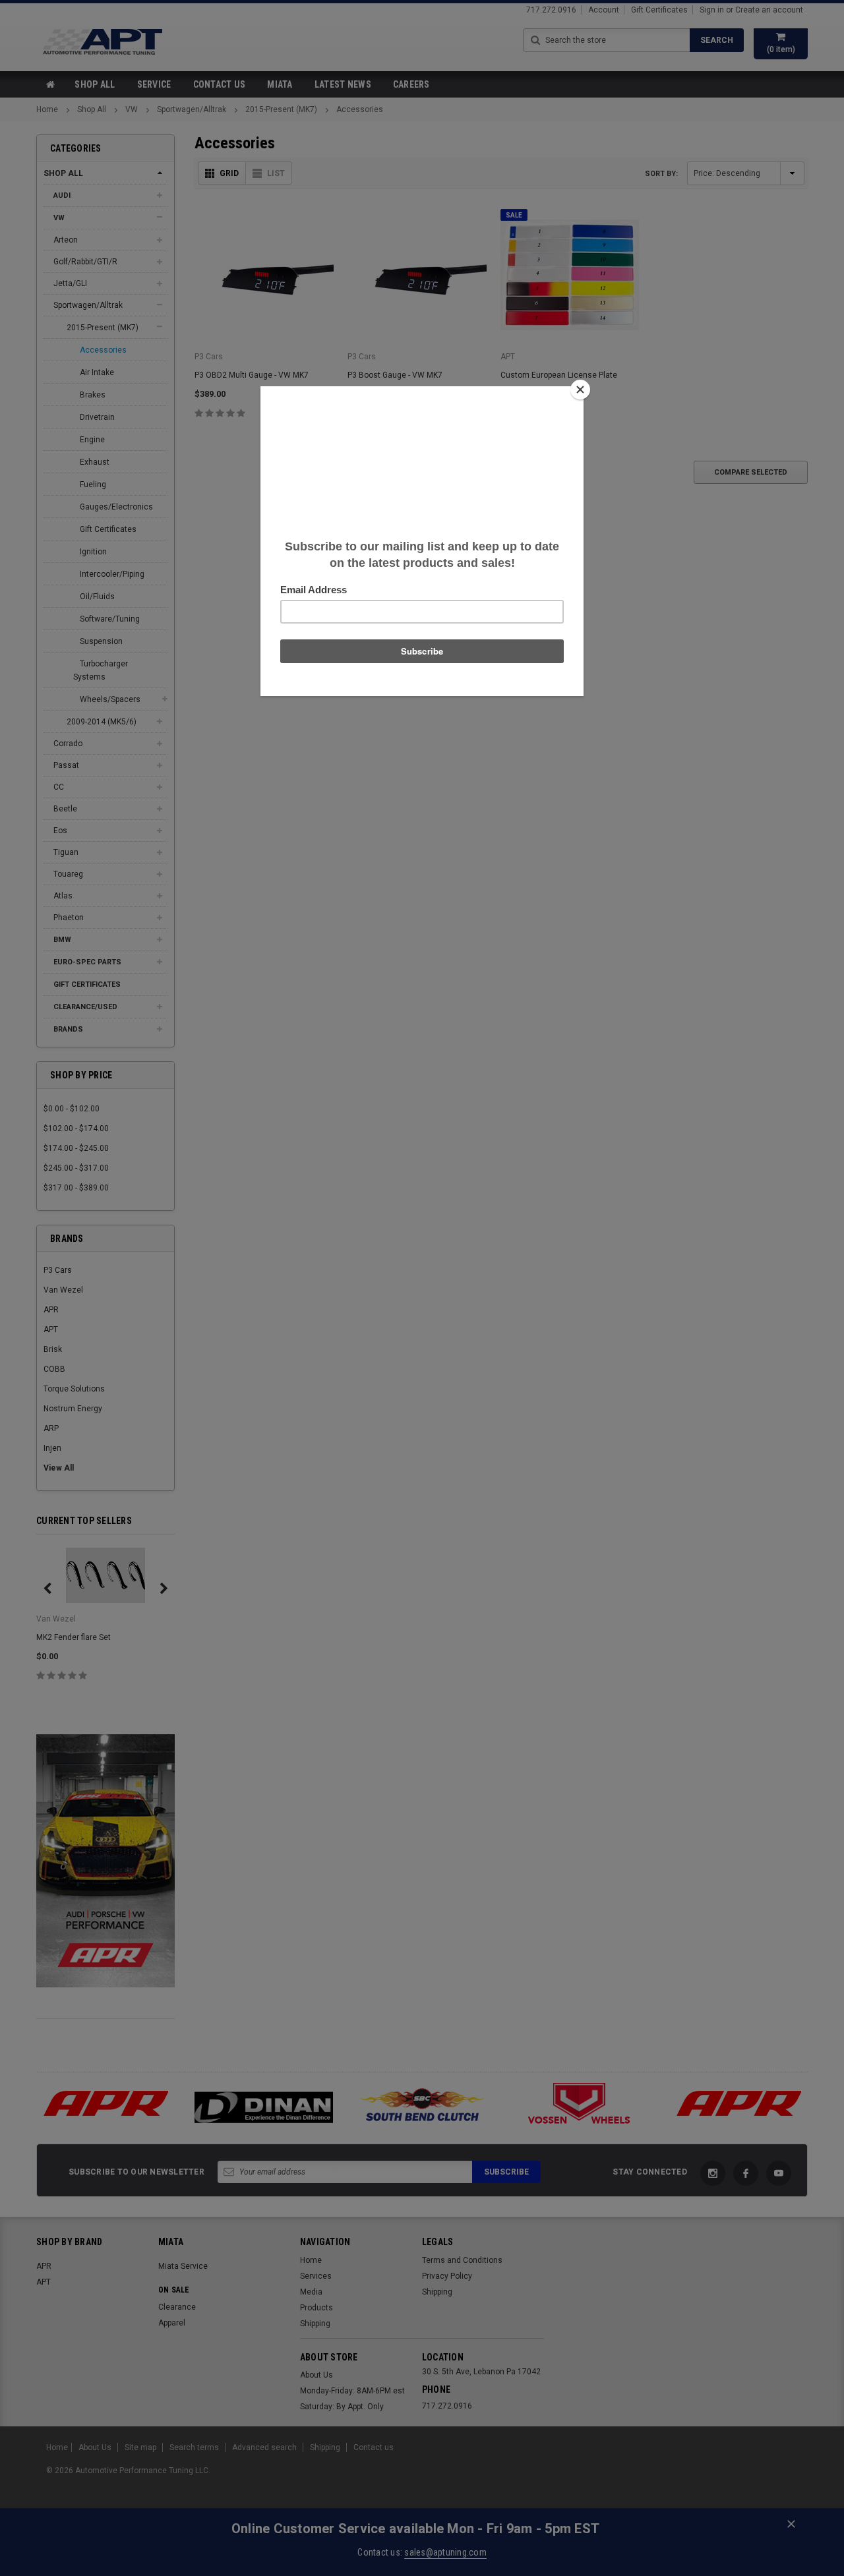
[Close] (580, 390)
